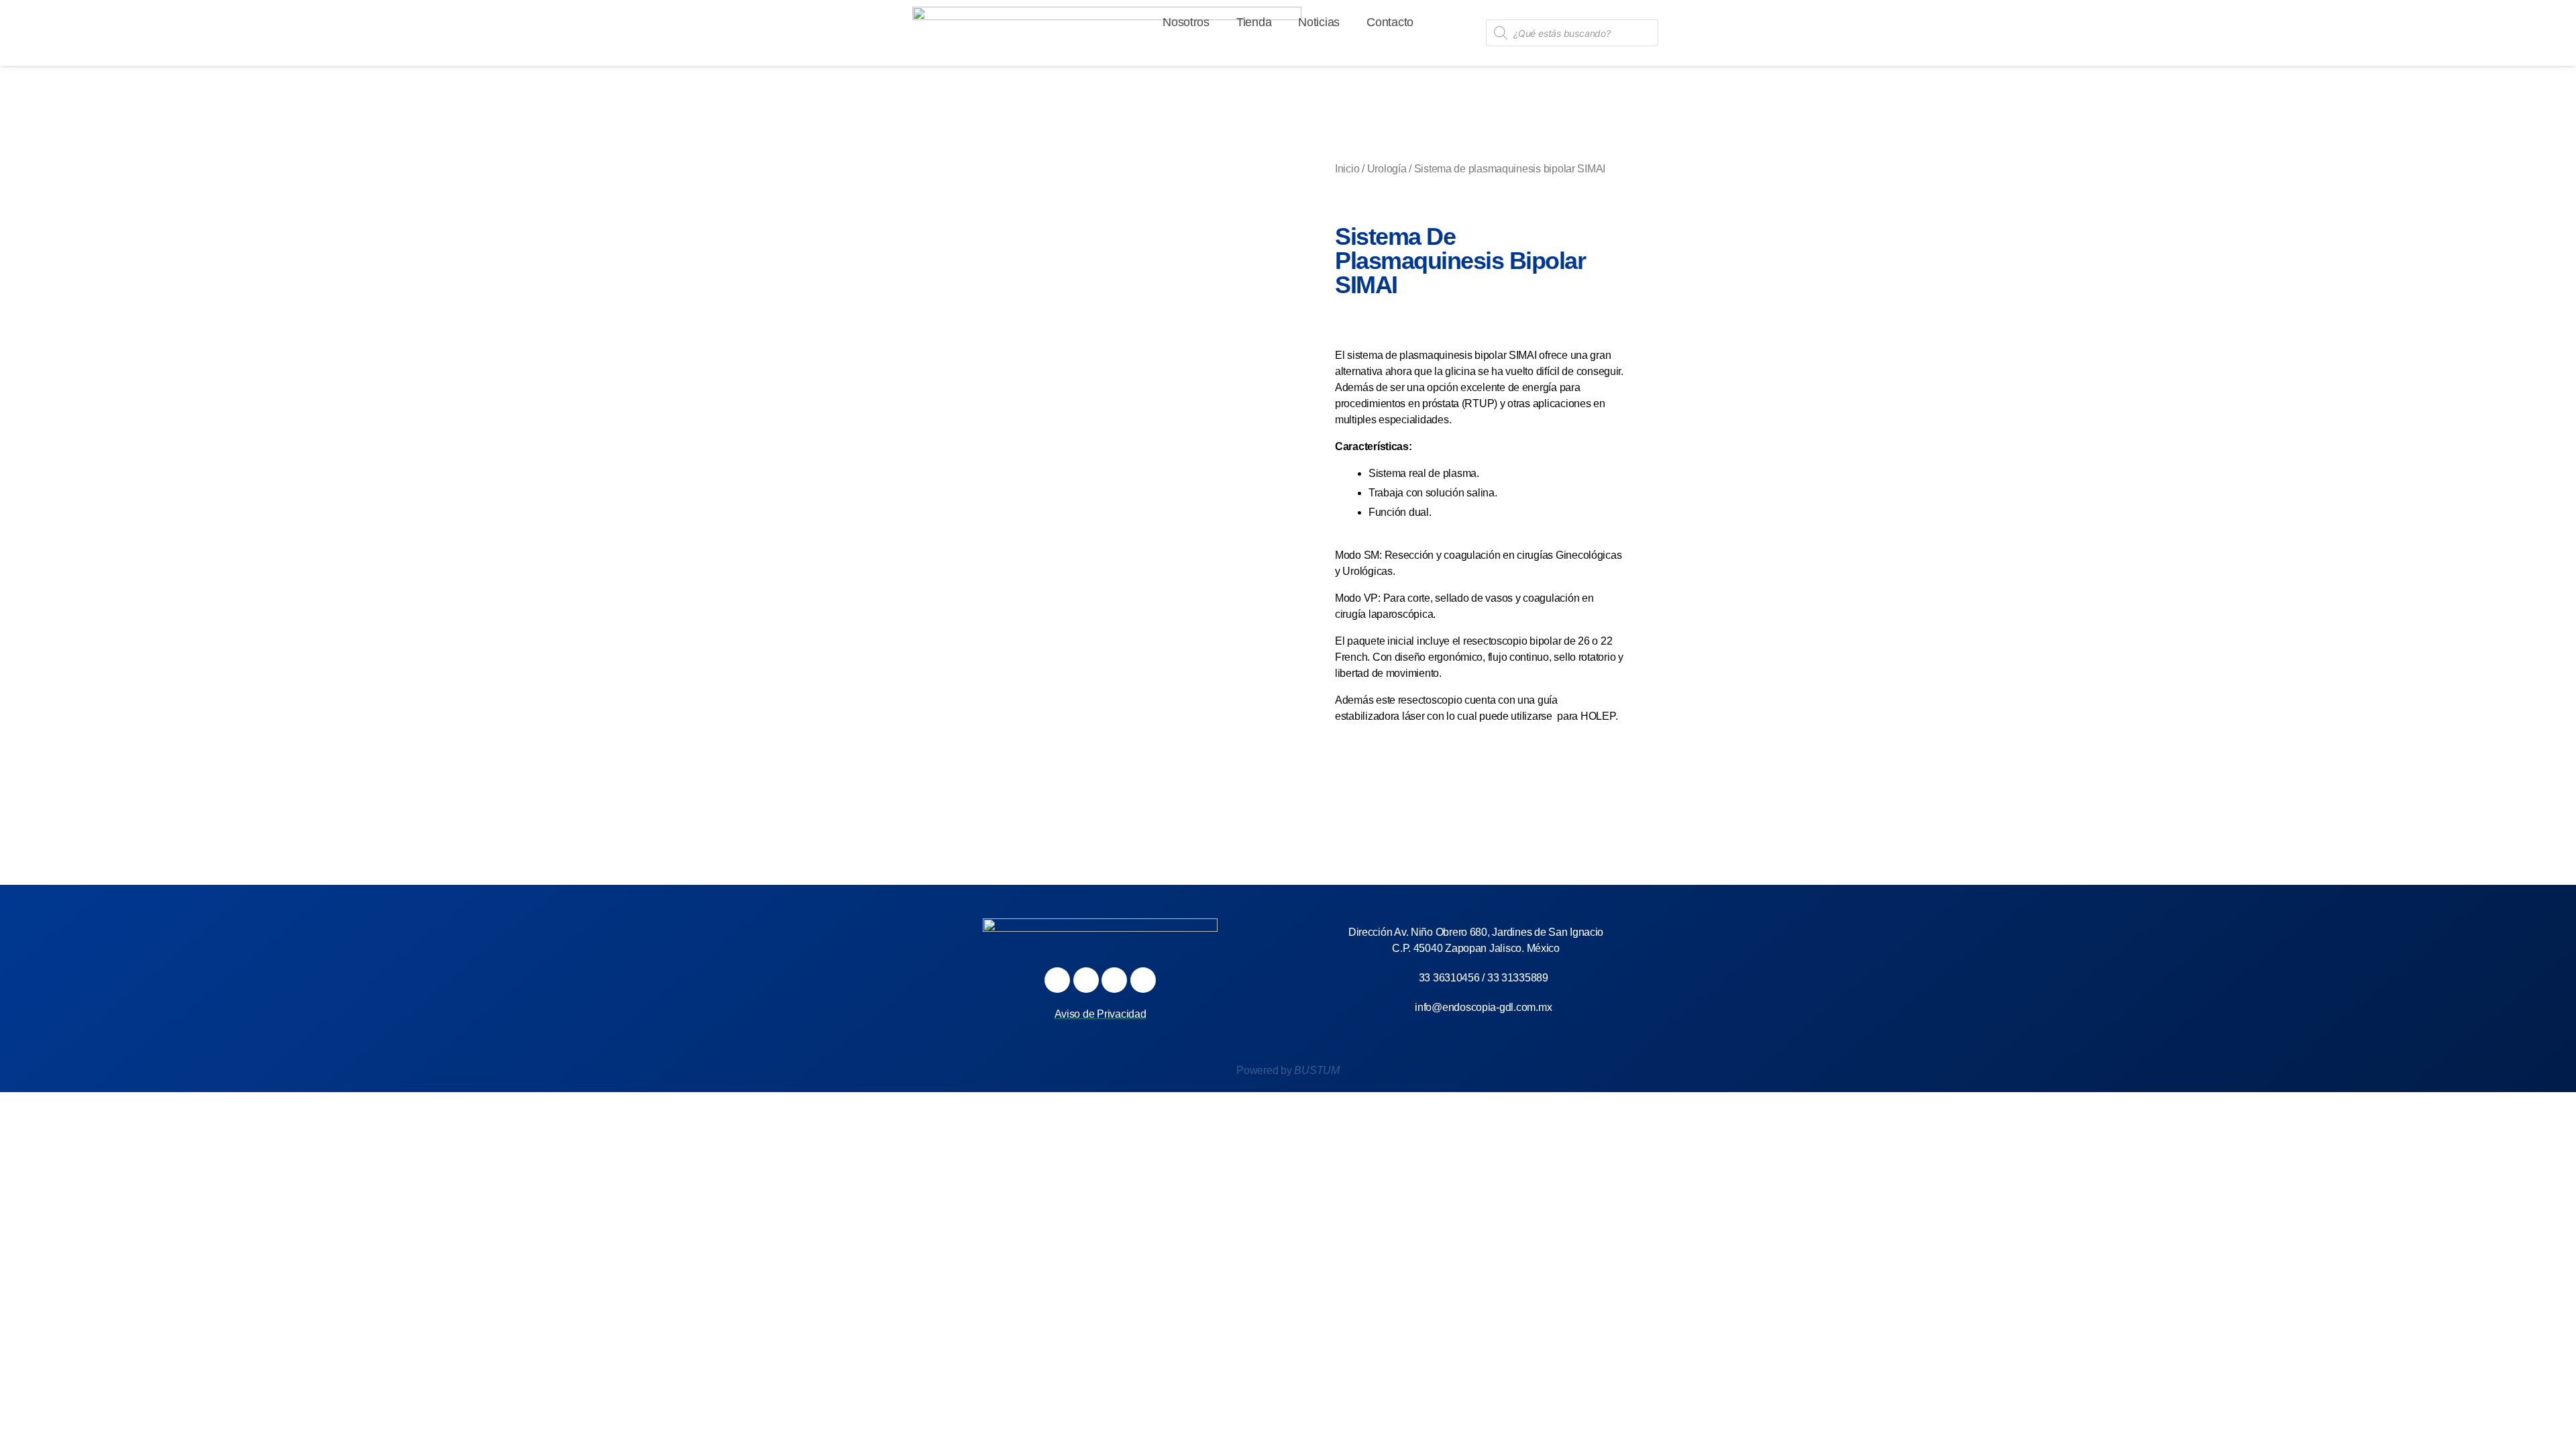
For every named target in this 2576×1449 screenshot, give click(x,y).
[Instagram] (1086, 980)
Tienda (1254, 22)
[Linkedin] (1143, 980)
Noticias (1319, 22)
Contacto (1390, 22)
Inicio (1347, 169)
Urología (1387, 169)
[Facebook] (1057, 980)
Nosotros (1186, 22)
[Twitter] (1114, 980)
